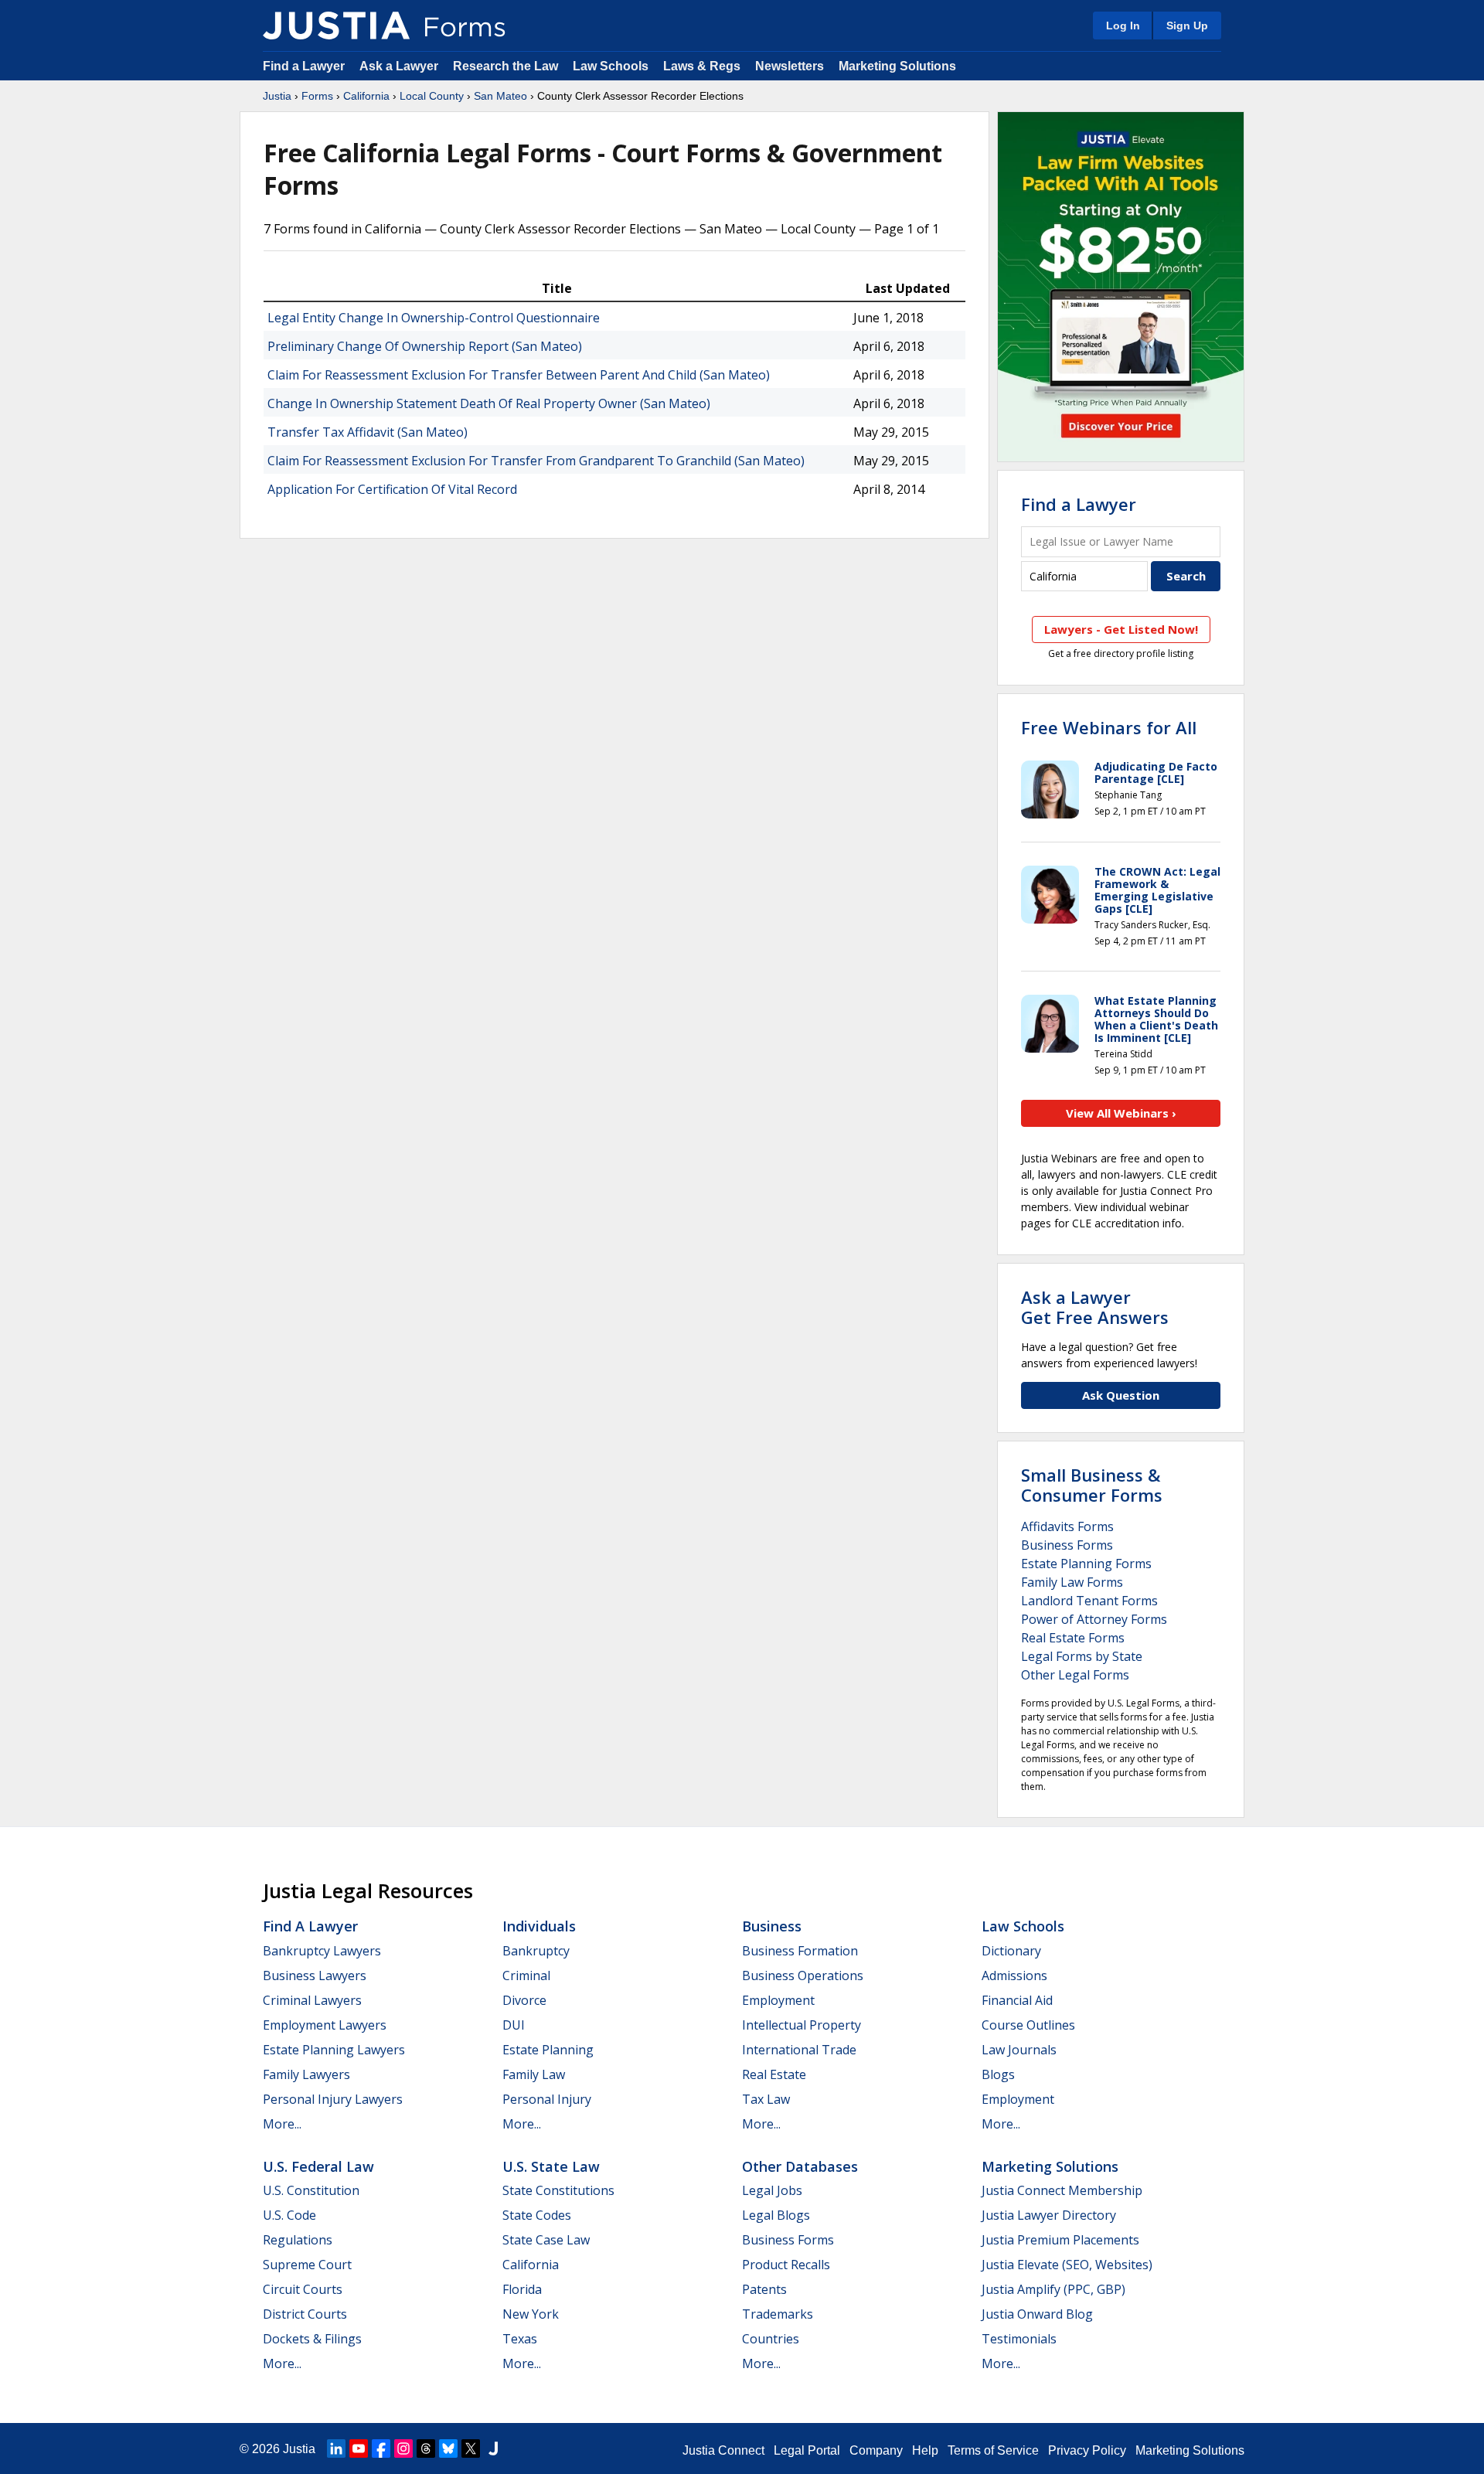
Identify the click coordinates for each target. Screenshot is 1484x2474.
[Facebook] (381, 2448)
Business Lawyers (315, 1975)
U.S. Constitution (311, 2190)
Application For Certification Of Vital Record (392, 489)
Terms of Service (993, 2450)
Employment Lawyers (325, 2025)
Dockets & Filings (312, 2339)
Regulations (298, 2240)
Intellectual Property (802, 2025)
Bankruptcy (536, 1951)
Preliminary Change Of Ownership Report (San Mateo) (425, 346)
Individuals (539, 1926)
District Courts (305, 2314)
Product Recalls (786, 2265)
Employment (778, 2000)
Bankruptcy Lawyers (322, 1951)
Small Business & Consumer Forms (1092, 1485)
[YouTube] (359, 2448)
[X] (471, 2448)
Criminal (526, 1975)
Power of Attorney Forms (1094, 1619)
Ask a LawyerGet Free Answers (1095, 1307)
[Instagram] (403, 2448)
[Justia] (336, 26)
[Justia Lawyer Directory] (493, 2448)
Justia (277, 96)
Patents (764, 2289)
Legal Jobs (772, 2190)
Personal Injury (547, 2099)
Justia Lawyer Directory (1049, 2215)
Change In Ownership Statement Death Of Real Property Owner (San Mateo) (489, 403)
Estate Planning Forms (1086, 1564)
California (366, 96)
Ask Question (1121, 1395)
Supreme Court (307, 2265)
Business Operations (803, 1975)
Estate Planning (548, 2050)
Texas (520, 2339)
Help (925, 2450)
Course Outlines (1028, 2025)
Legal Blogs (776, 2215)
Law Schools (611, 66)
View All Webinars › (1121, 1113)
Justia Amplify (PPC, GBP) (1053, 2289)
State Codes (537, 2215)
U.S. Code (289, 2215)
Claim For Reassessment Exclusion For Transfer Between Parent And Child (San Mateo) (519, 375)
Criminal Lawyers (312, 2000)
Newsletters (790, 66)
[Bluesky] (448, 2448)
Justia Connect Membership (1062, 2190)
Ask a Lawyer (400, 66)
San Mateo (500, 96)
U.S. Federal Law (318, 2166)
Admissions (1014, 1975)
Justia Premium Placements (1060, 2240)
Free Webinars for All (1109, 727)
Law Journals (1019, 2050)
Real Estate (774, 2074)
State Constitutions (558, 2190)
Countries (771, 2339)
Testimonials (1019, 2339)
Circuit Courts (303, 2289)
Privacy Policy (1087, 2450)
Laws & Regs (702, 66)
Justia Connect (723, 2450)
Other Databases (800, 2166)
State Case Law (546, 2240)
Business (772, 1926)
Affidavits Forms (1067, 1526)
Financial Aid (1017, 2000)
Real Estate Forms (1073, 1638)
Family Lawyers (306, 2074)
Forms (317, 96)
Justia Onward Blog (1037, 2314)
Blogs (998, 2074)
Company (876, 2450)
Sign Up (1187, 26)
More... (282, 2124)
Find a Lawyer (304, 66)
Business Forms (1067, 1545)
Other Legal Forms (1075, 1675)
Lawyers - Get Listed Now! (1121, 629)
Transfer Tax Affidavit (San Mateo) (368, 432)
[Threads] (426, 2448)
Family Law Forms (1072, 1582)
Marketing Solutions (897, 66)
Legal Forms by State (1082, 1656)
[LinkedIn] (336, 2448)
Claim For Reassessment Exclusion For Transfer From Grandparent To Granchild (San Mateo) (536, 461)
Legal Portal (807, 2450)
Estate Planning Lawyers (334, 2050)
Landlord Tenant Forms (1089, 1601)
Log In (1123, 26)
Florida (522, 2289)
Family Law (534, 2074)
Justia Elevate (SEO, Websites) (1067, 2265)
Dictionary (1011, 1951)
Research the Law (505, 66)
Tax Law (766, 2099)
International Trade (799, 2050)
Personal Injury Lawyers (333, 2099)
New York (531, 2314)
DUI (514, 2025)
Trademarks (778, 2314)
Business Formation (800, 1951)
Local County (432, 96)
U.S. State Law (551, 2166)
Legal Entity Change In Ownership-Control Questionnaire (434, 318)
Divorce (524, 2000)
